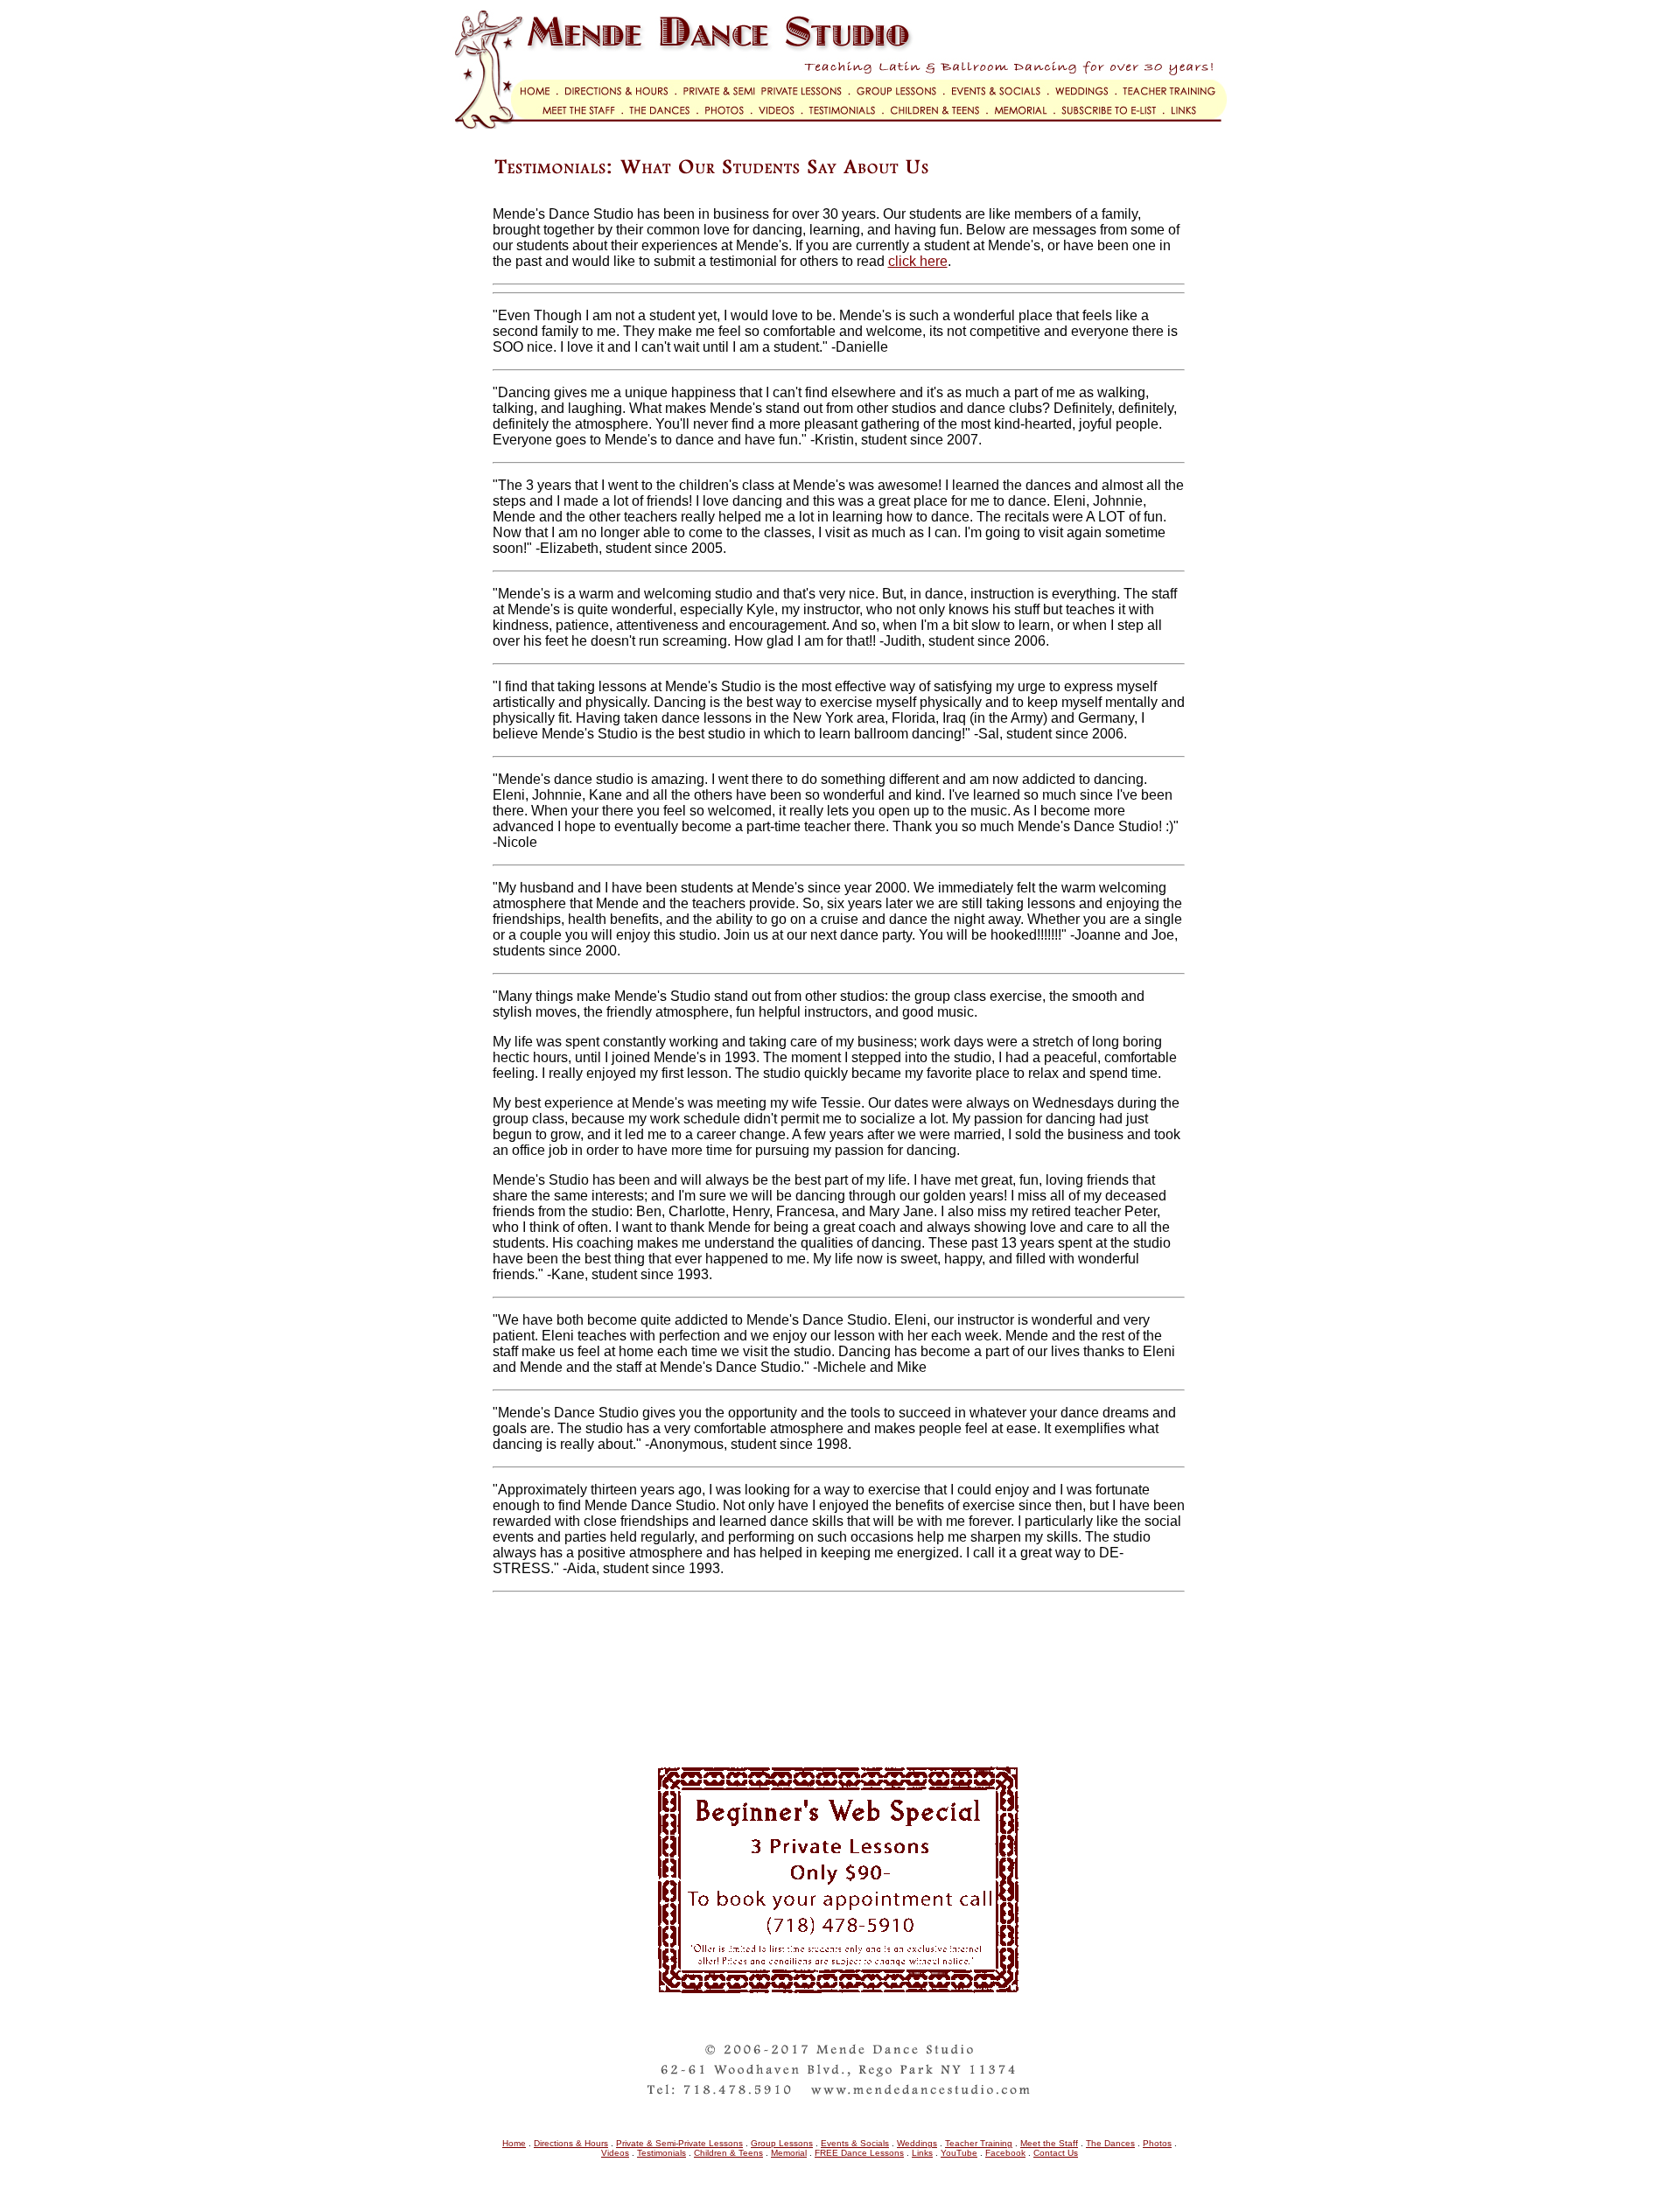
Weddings (917, 2143)
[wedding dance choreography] (1086, 94)
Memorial (789, 2153)
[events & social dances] (1001, 94)
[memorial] (1024, 124)
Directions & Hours (571, 2143)
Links (922, 2153)
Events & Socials (855, 2143)
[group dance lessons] (901, 94)
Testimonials (661, 2153)
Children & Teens (728, 2153)
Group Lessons (782, 2143)
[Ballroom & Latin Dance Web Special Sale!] (840, 1997)
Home (514, 2143)
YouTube (959, 2153)
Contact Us (1056, 2153)
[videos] (780, 124)
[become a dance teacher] (1175, 94)
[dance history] (663, 124)
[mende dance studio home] (507, 94)
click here (918, 261)
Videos (615, 2153)
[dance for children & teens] (938, 124)
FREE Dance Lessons (859, 2153)
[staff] (539, 124)
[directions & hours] (621, 94)
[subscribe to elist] (1113, 124)
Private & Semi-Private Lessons (679, 2143)
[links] (1199, 124)
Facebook (1005, 2153)
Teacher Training (979, 2143)
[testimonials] (846, 124)
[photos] (728, 124)
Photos (1157, 2143)
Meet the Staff (1049, 2143)
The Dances (1110, 2143)
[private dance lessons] (766, 94)
